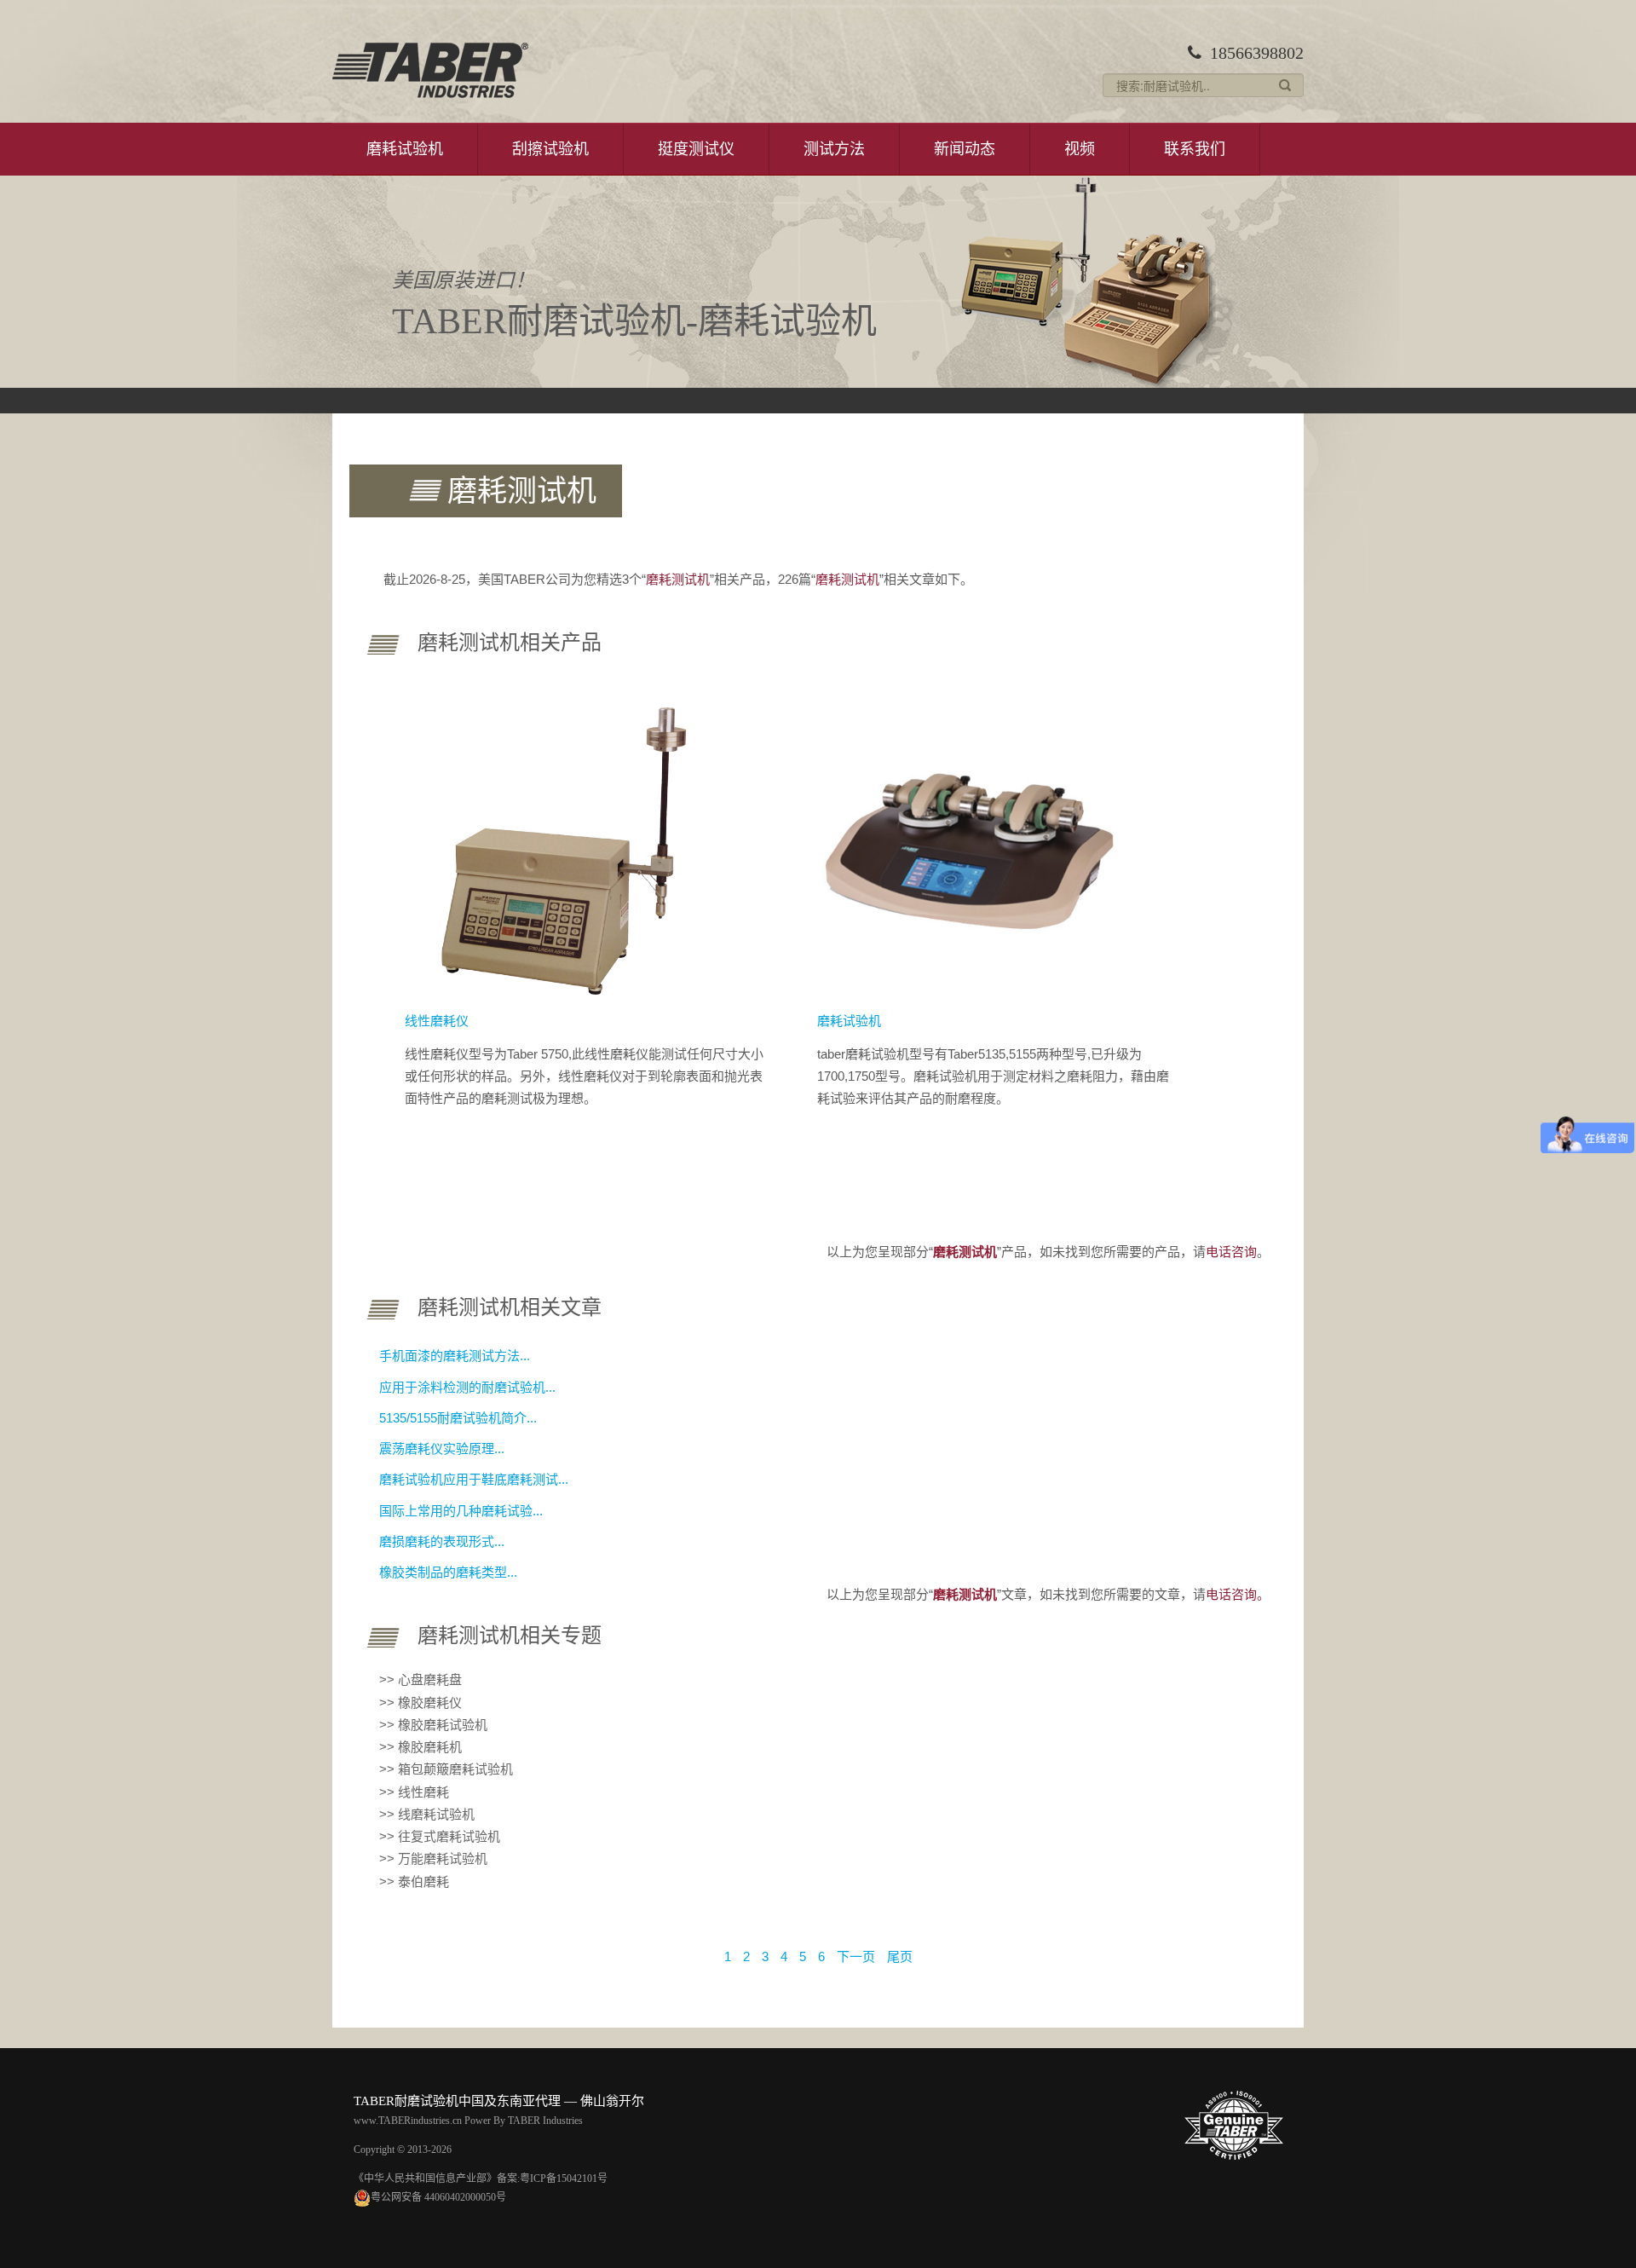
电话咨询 (1231, 1252)
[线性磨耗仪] (559, 845)
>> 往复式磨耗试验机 (440, 1836)
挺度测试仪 (696, 149)
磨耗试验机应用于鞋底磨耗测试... (474, 1479)
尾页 (900, 1956)
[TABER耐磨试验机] (430, 70)
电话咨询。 (1238, 1594)
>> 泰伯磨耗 (414, 1881)
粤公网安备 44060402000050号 (438, 2197)
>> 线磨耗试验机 (427, 1814)
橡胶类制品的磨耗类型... (448, 1572)
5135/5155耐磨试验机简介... (458, 1418)
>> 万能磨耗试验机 (433, 1858)
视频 (1080, 149)
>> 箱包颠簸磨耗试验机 (446, 1769)
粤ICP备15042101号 (564, 2179)
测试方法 (834, 149)
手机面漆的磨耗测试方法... (455, 1356)
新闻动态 (965, 149)
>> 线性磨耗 (414, 1792)
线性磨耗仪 (437, 1021)
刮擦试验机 (550, 149)
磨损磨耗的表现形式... (442, 1541)
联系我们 (1195, 149)
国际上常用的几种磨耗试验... (461, 1511)
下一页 (856, 1956)
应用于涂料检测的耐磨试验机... (467, 1387)
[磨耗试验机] (971, 845)
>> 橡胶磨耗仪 (421, 1702)
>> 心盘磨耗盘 (421, 1679)
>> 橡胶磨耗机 (421, 1747)
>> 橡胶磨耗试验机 (433, 1725)
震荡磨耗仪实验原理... (442, 1449)
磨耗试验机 (405, 149)
